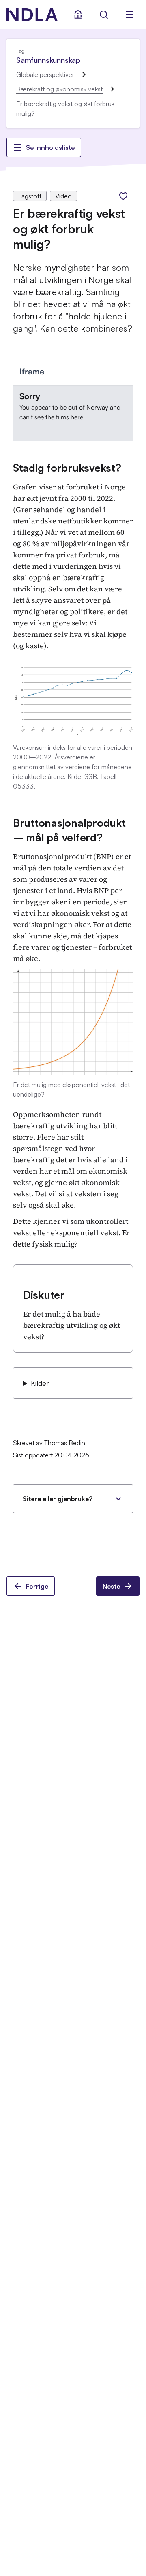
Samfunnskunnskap (48, 60)
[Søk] (104, 15)
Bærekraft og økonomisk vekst (59, 89)
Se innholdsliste (50, 147)
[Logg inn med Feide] (78, 15)
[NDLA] (32, 15)
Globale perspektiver (45, 74)
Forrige (37, 1586)
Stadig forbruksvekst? (67, 468)
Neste (111, 1586)
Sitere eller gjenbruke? (58, 1499)
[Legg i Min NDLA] (123, 196)
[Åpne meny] (130, 15)
